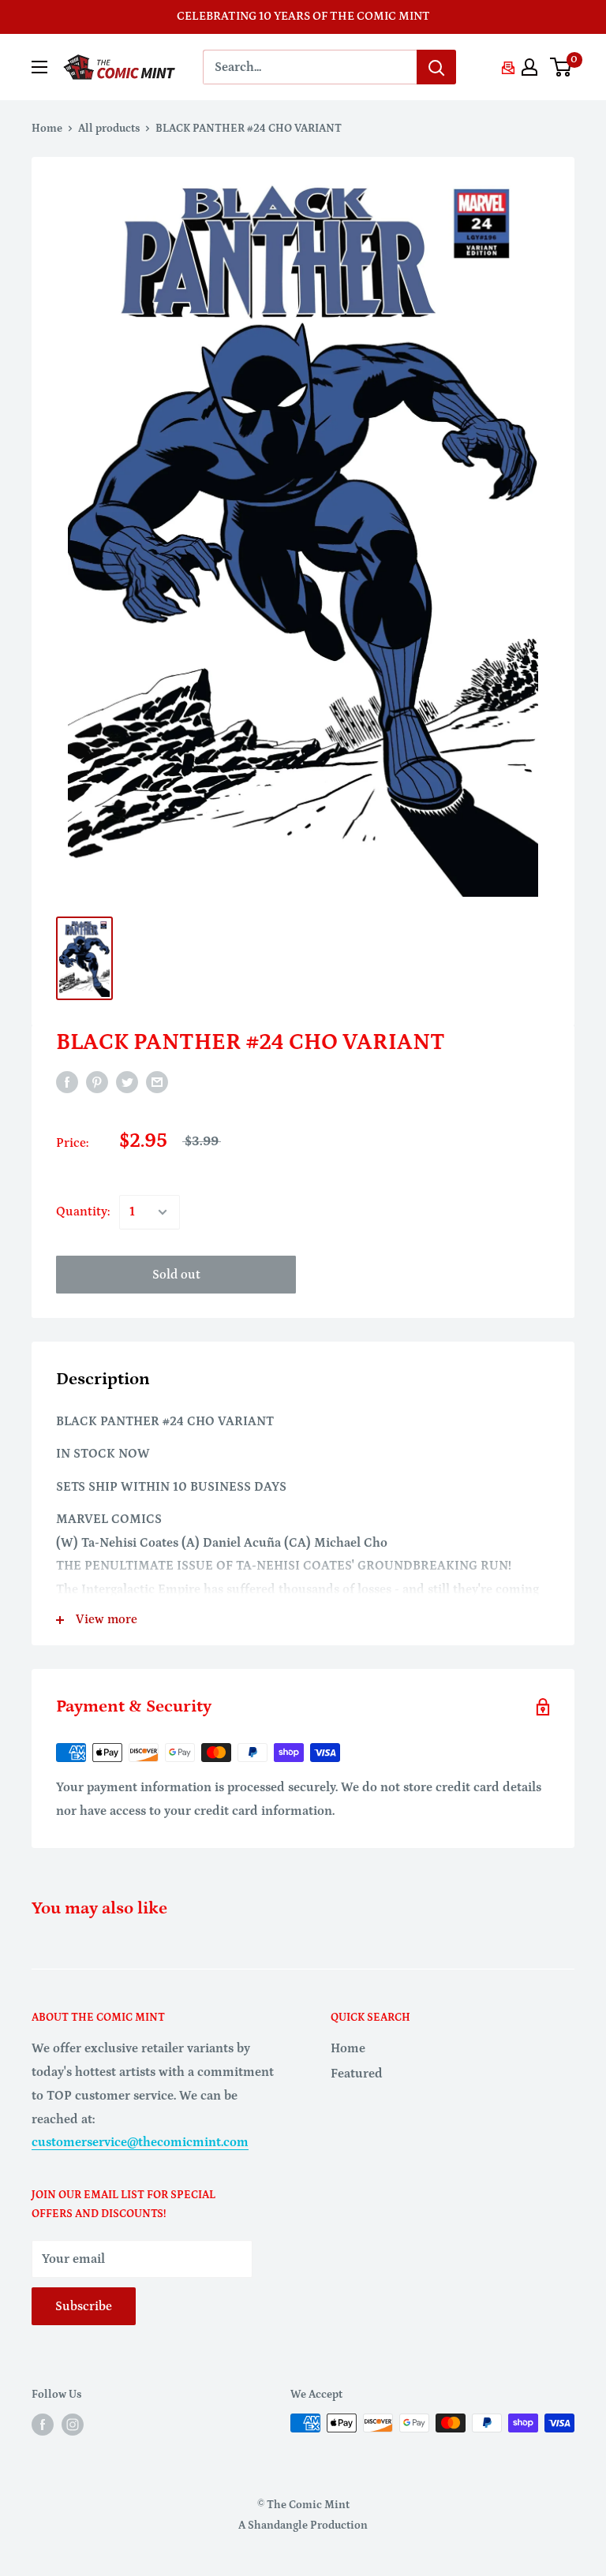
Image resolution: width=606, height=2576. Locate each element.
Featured (357, 2074)
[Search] (436, 67)
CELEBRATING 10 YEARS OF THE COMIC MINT (303, 16)
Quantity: (83, 1211)
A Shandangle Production (303, 2526)
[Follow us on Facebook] (43, 2425)
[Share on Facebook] (67, 1082)
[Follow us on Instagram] (73, 2425)
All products (109, 129)
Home (47, 129)
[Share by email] (157, 1082)
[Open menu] (39, 67)
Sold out (176, 1275)
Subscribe (84, 2306)
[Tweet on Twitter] (127, 1082)
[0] (561, 67)
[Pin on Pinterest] (97, 1082)
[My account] (529, 67)
